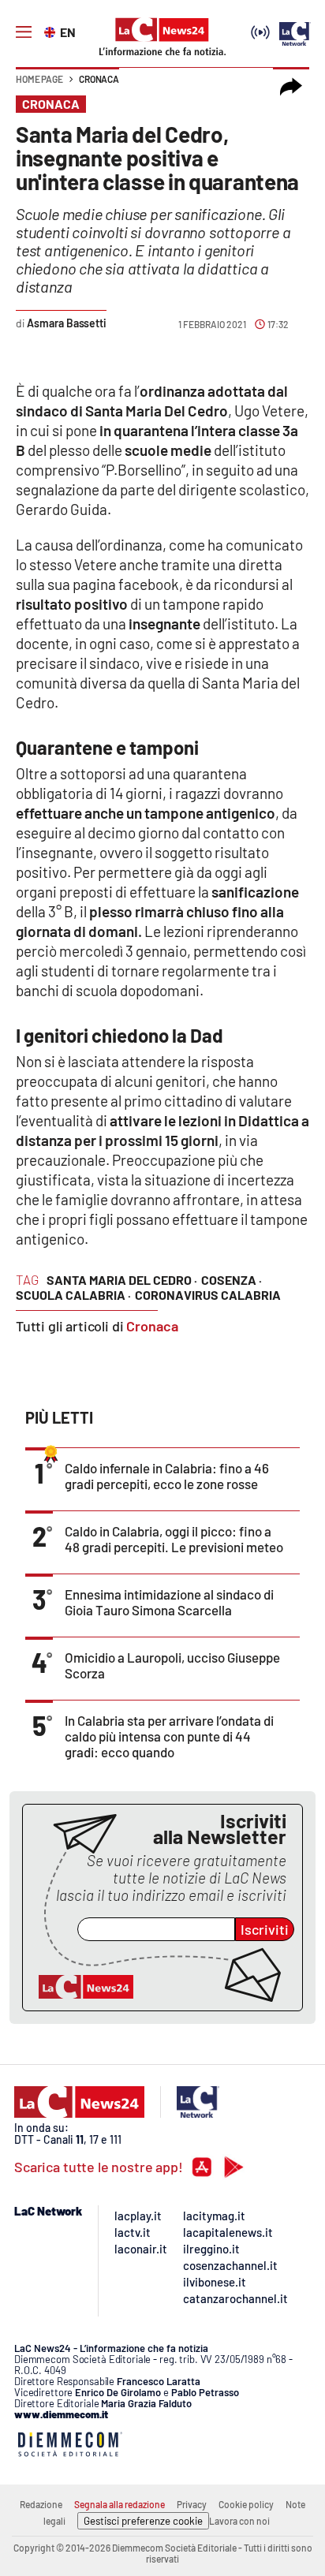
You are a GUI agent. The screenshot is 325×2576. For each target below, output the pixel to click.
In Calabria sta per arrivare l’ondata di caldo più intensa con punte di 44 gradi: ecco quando (169, 1736)
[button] (291, 87)
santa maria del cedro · (122, 1280)
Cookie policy (246, 2504)
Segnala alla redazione (120, 2504)
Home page (39, 79)
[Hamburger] (24, 32)
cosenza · (232, 1280)
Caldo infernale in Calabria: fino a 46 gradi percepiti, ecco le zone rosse (167, 1476)
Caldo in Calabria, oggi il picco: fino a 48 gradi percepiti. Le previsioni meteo (174, 1539)
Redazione (41, 2504)
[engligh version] (52, 31)
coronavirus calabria (208, 1295)
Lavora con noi (239, 2521)
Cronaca (99, 79)
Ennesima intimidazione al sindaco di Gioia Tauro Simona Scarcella (169, 1602)
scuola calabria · (73, 1295)
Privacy (192, 2504)
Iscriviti (265, 1929)
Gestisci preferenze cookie (143, 2521)
